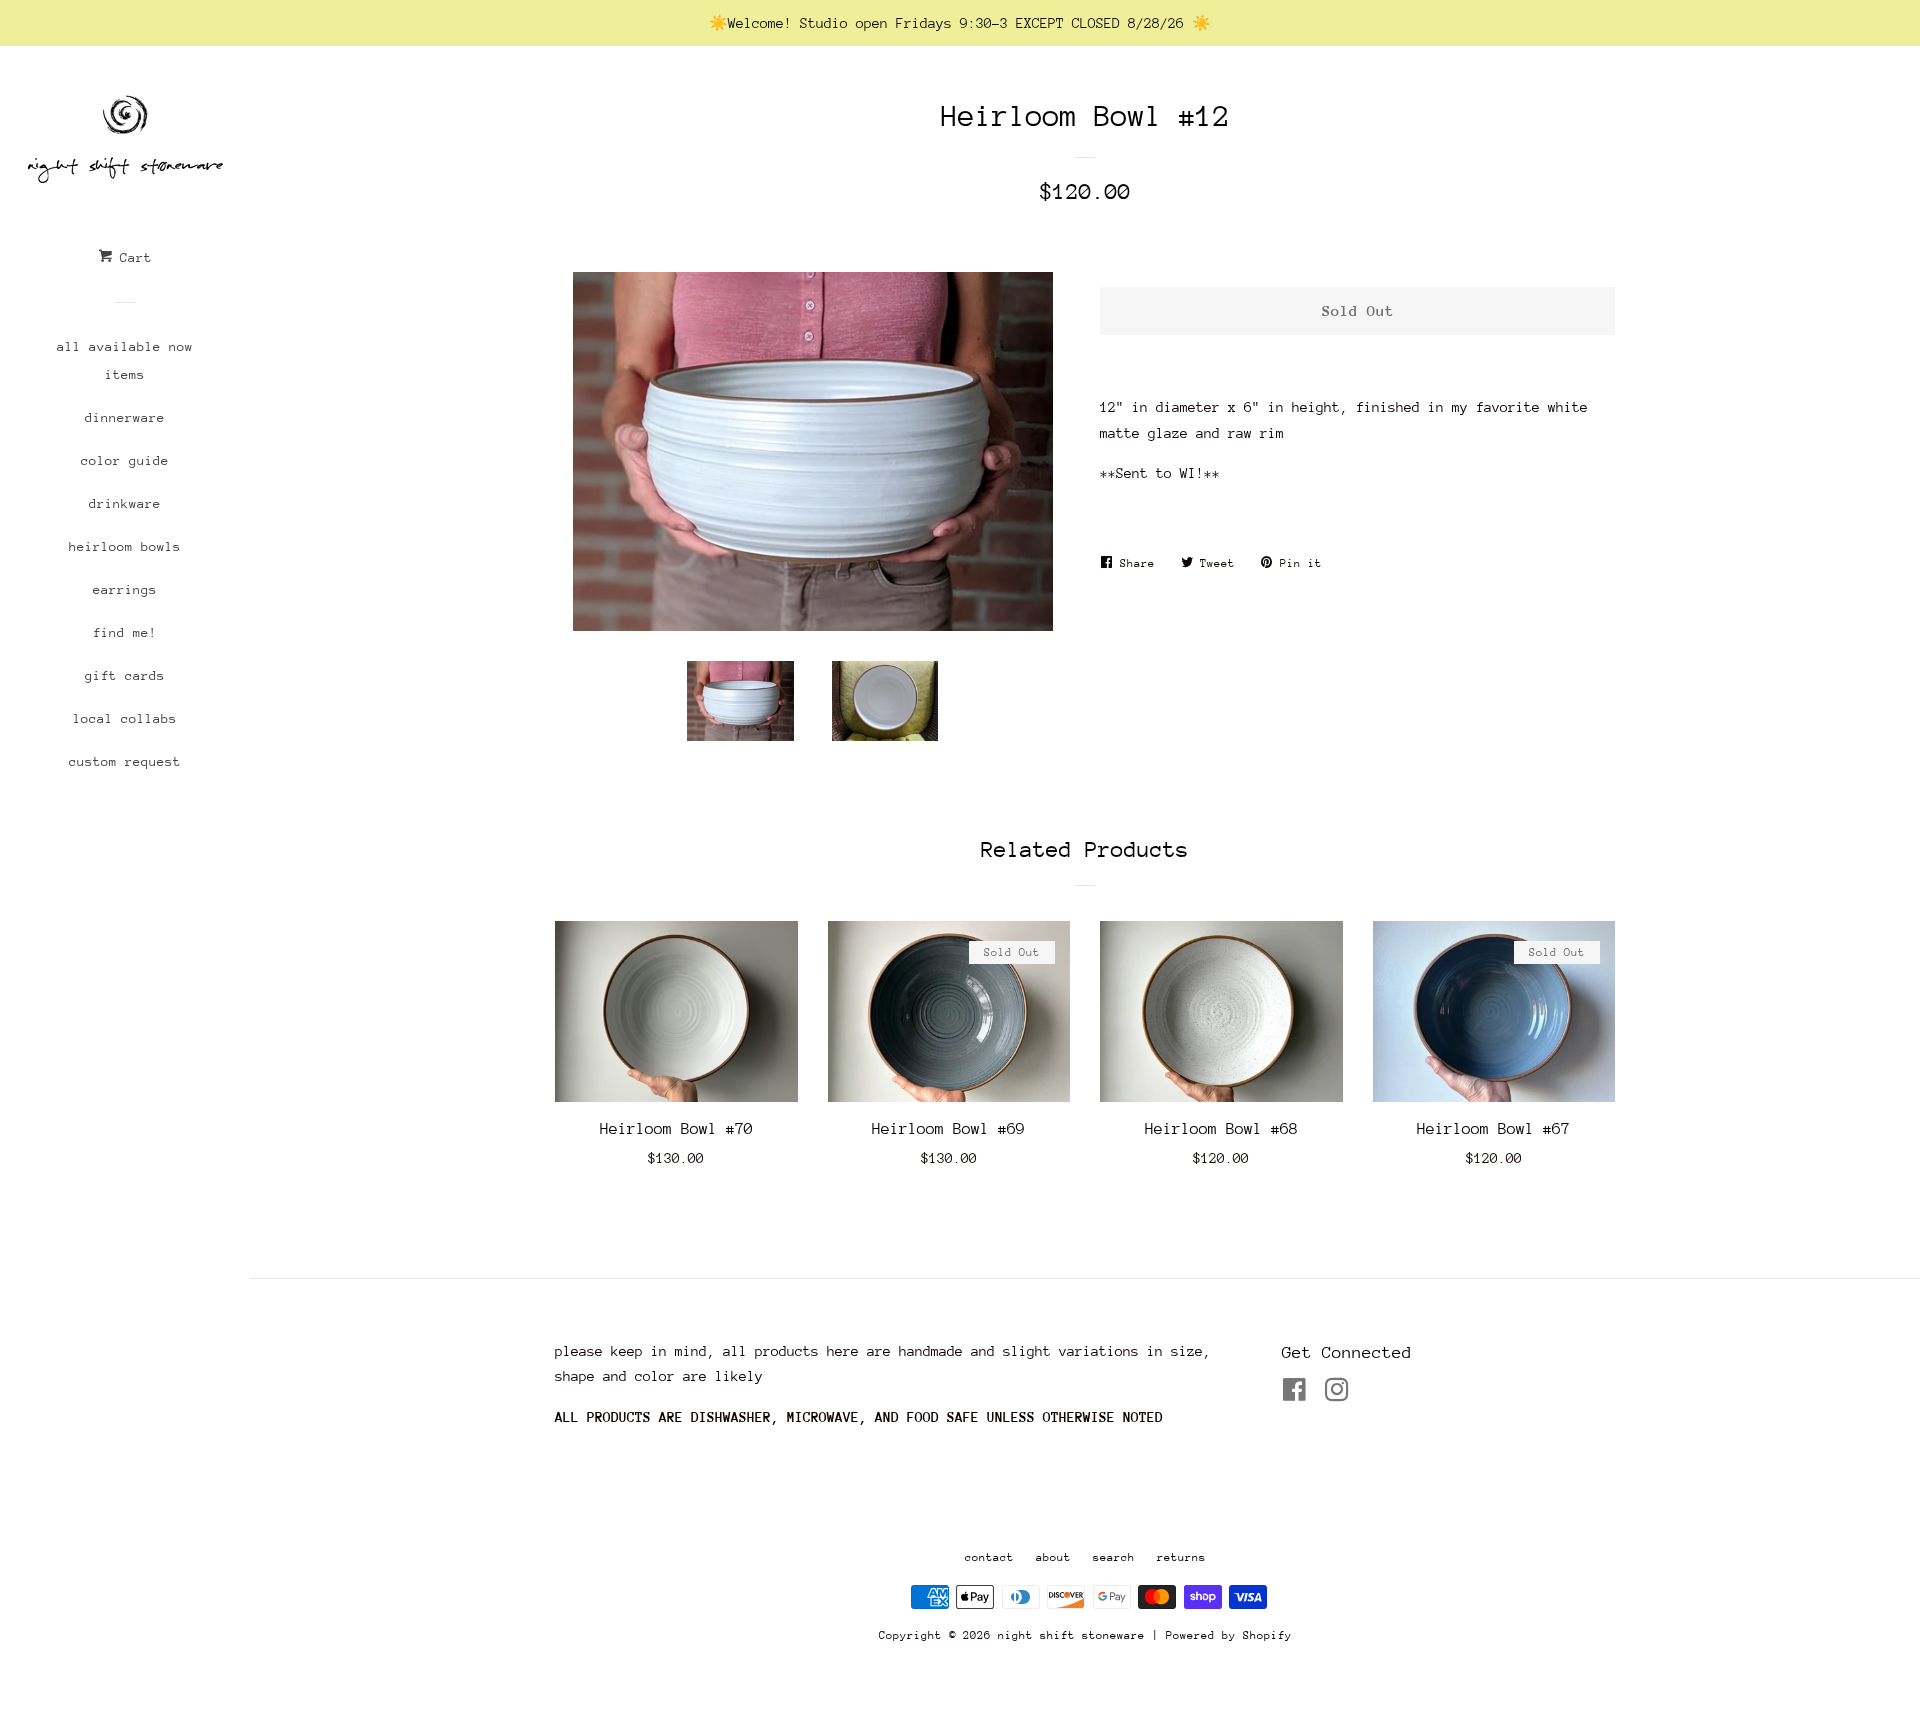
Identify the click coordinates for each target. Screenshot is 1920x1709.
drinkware (125, 503)
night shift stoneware (1071, 1635)
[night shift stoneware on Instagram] (1337, 1394)
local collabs (125, 718)
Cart (132, 257)
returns (1181, 1557)
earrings (125, 589)
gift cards (125, 675)
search (1114, 1557)
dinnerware (125, 417)
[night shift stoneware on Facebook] (1294, 1394)
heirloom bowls (125, 546)
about (1053, 1557)
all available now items (125, 360)
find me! (125, 632)
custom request (125, 761)
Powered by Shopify (1229, 1635)
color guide (125, 460)
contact (989, 1557)
